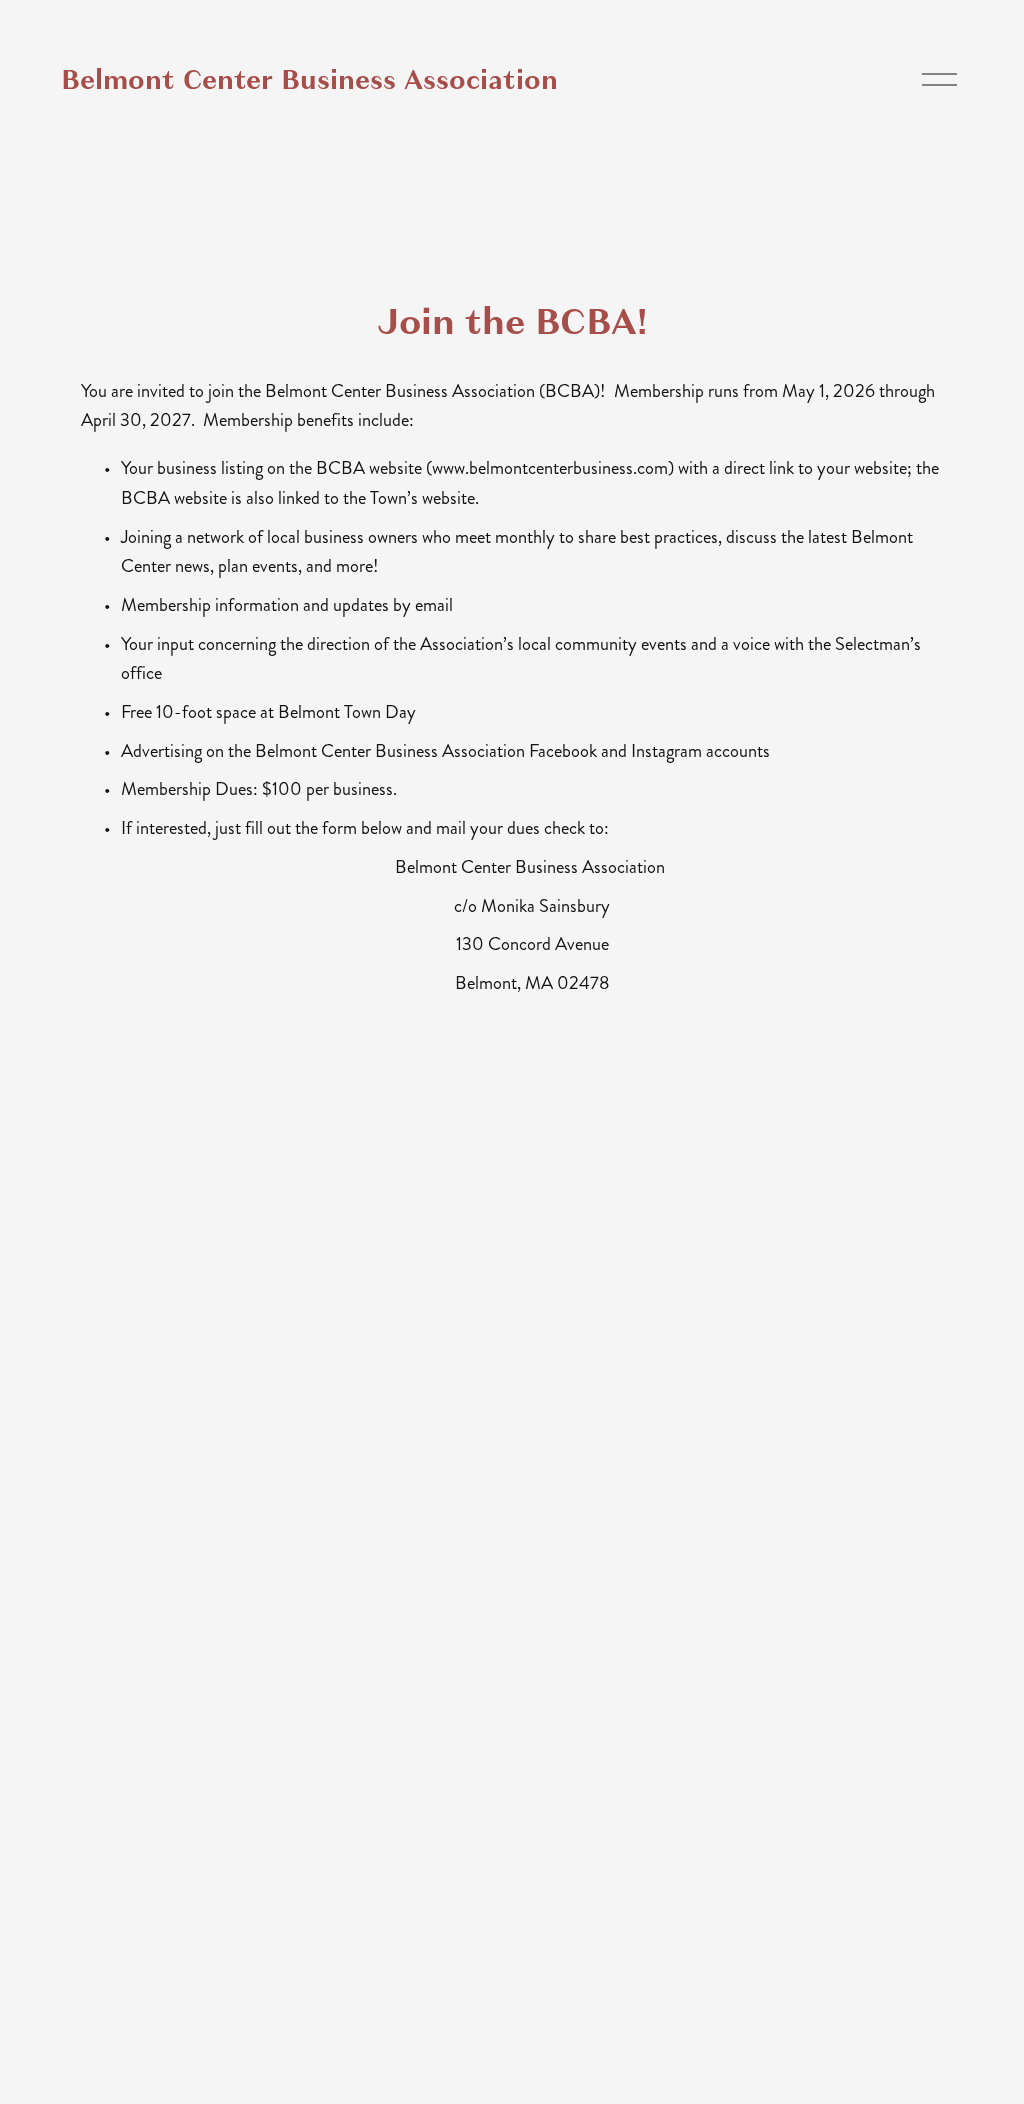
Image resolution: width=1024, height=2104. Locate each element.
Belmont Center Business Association (309, 79)
